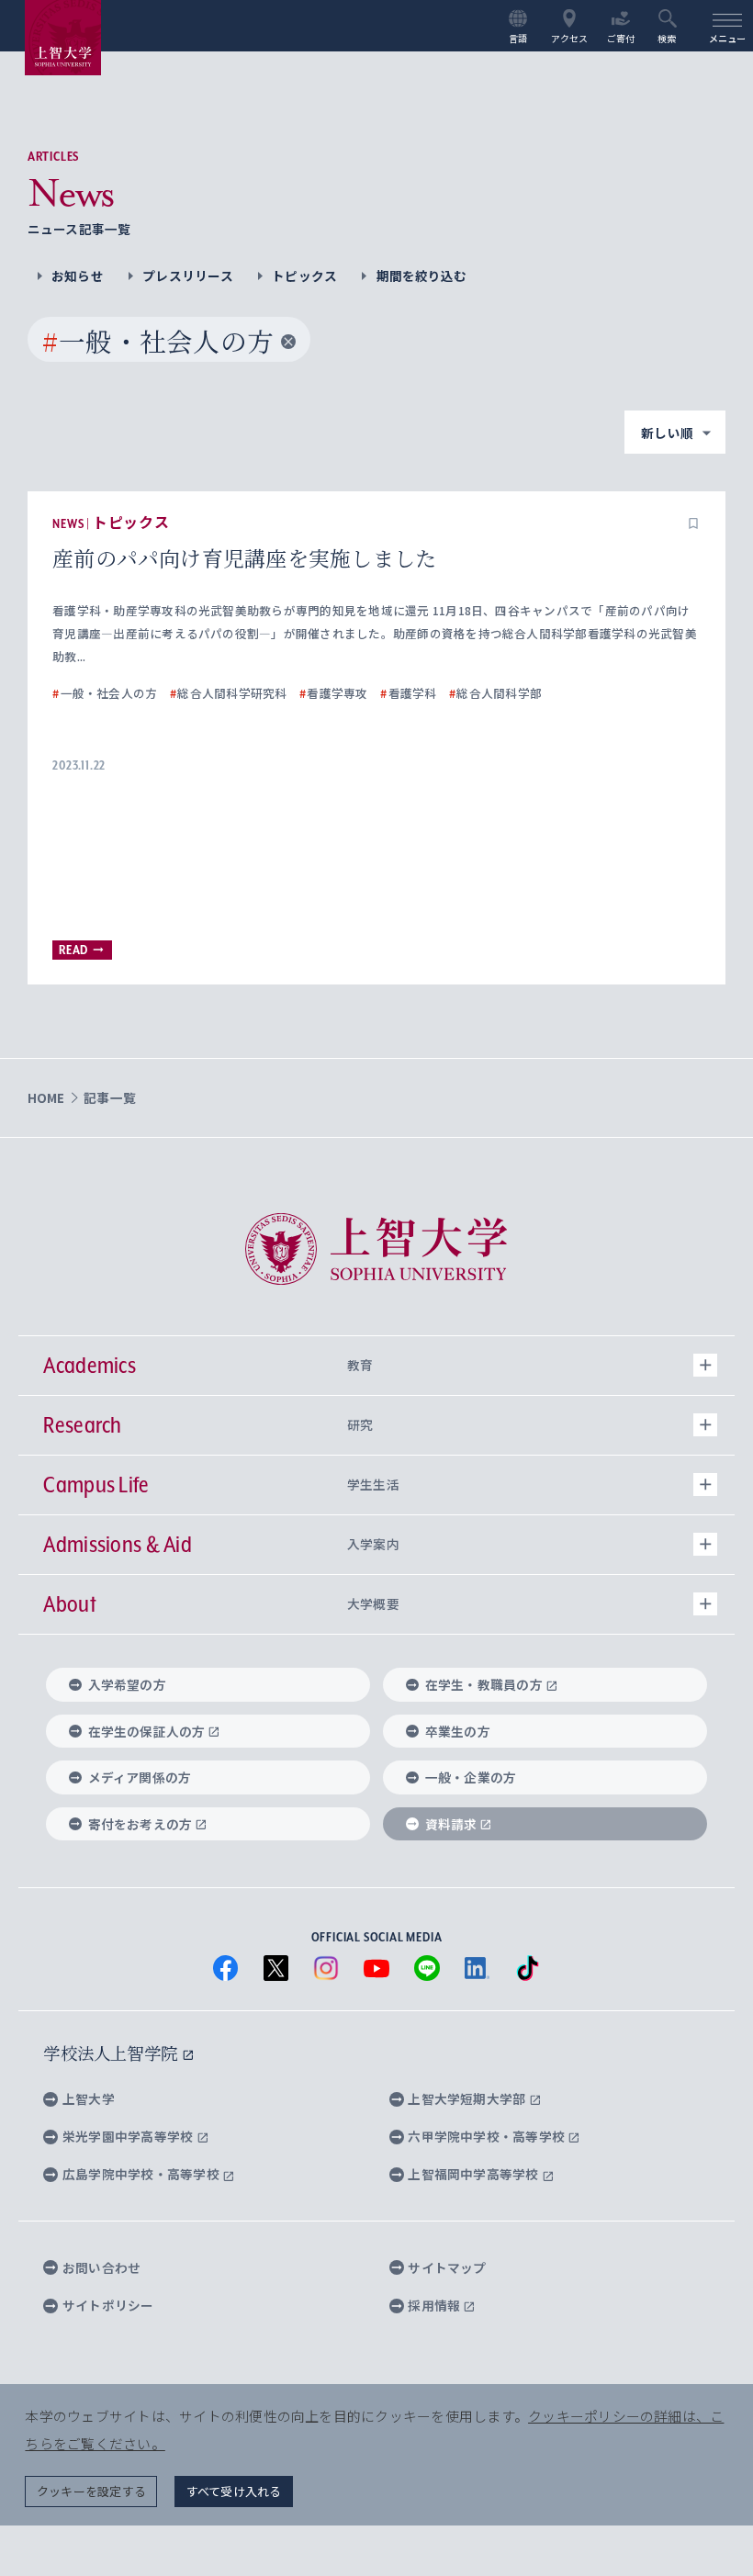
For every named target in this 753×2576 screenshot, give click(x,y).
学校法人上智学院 (112, 2053)
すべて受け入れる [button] (234, 2491)
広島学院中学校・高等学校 (142, 2174)
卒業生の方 (458, 1731)
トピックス (304, 276)
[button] (693, 523)
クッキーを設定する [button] (91, 2491)
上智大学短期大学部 (468, 2098)
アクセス (570, 38)
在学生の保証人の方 (147, 1731)
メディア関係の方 (140, 1777)
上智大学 (89, 2098)
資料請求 (451, 1824)
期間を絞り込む (421, 276)
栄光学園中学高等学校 (129, 2136)
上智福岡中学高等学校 (475, 2174)
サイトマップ (447, 2267)
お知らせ (78, 276)
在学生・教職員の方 (484, 1684)
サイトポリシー (108, 2305)
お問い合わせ (101, 2267)
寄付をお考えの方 (140, 1824)
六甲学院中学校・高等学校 (488, 2136)
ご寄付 (621, 38)
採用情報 (435, 2305)
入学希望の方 (127, 1684)
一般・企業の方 (471, 1777)
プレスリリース (188, 276)
